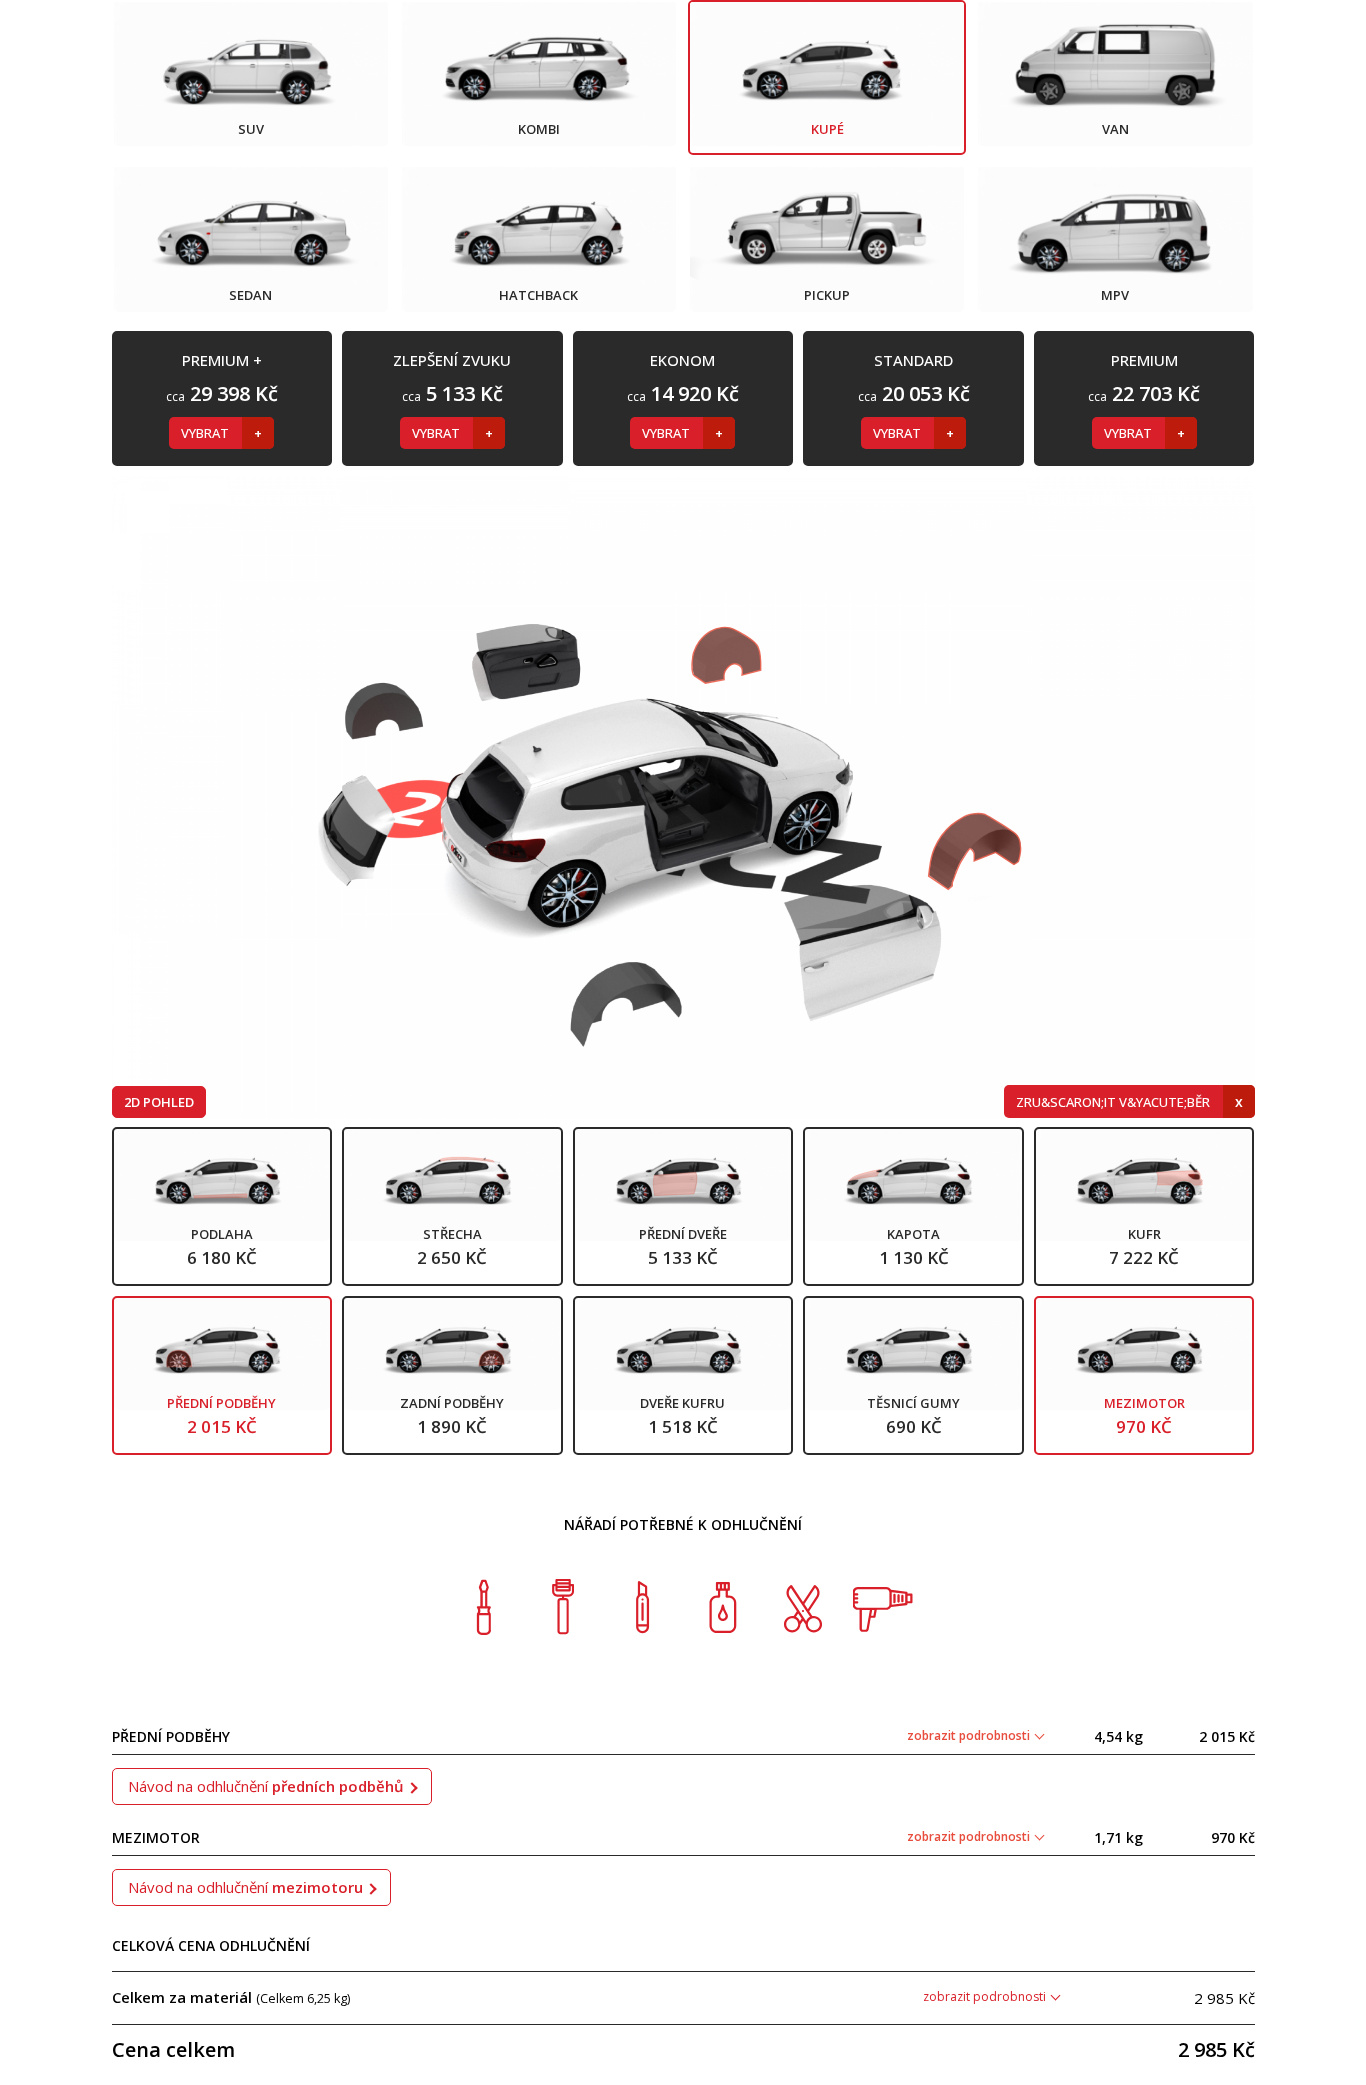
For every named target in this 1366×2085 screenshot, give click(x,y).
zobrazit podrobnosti (970, 1735)
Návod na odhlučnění (266, 1786)
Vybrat (206, 433)
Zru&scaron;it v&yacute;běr (1114, 1102)
